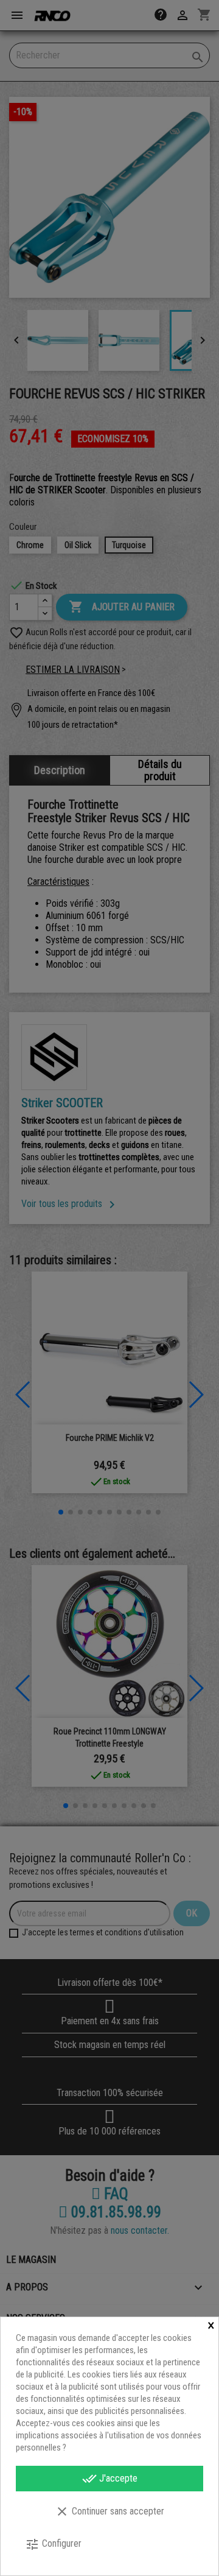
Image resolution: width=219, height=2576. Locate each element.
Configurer (53, 2544)
